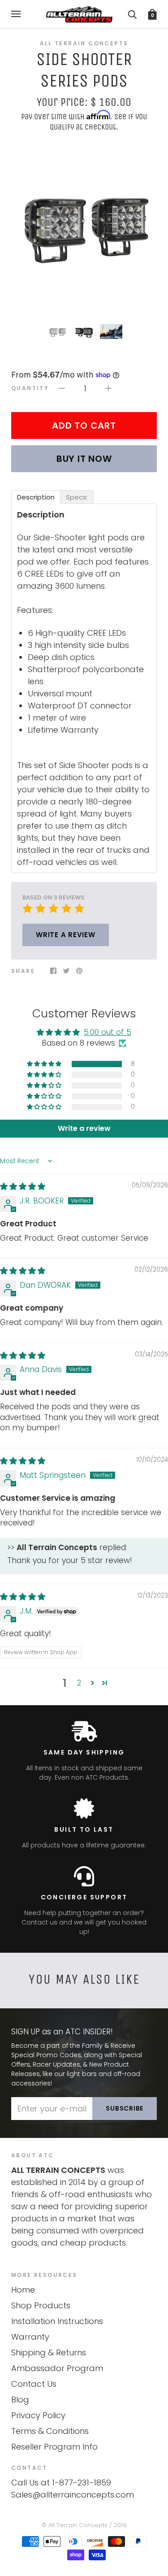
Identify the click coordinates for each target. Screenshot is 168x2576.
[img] (23, 1186)
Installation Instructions (57, 2321)
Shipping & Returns (49, 2352)
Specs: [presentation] (77, 497)
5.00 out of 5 (108, 1032)
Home (23, 2290)
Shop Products (41, 2305)
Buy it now (84, 459)
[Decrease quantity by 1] (62, 388)
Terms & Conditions (50, 2431)
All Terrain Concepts (84, 43)
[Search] (132, 14)
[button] (45, 1064)
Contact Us (34, 2384)
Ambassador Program (57, 2368)
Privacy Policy (38, 2415)
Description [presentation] (36, 497)
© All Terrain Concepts (75, 2525)
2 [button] (79, 1683)
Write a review (66, 935)
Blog (20, 2400)
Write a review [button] (84, 1128)
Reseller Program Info (54, 2447)
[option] (84, 226)
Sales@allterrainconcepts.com (73, 2495)
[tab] (36, 497)
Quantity (30, 388)
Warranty (30, 2337)
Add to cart (84, 426)
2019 (120, 2525)
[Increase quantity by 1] (108, 388)
